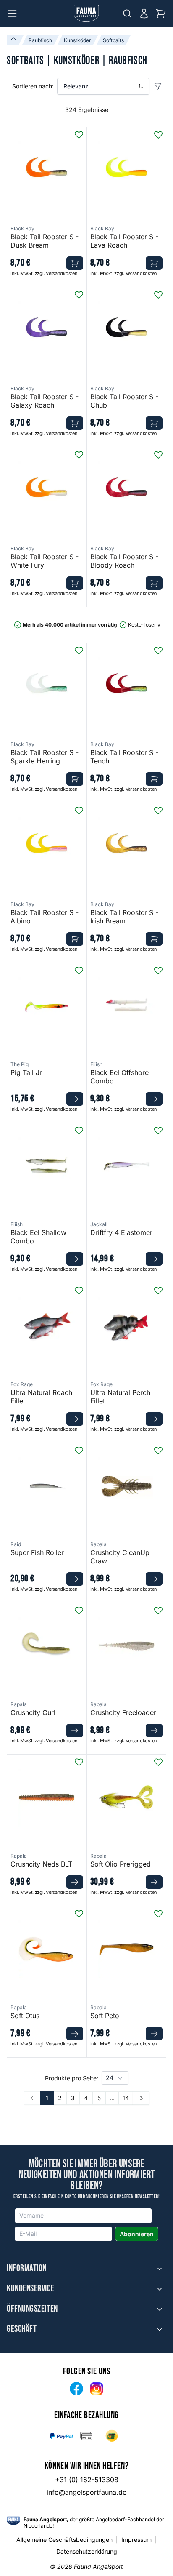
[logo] (13, 2521)
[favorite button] (79, 135)
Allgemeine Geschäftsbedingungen (64, 2540)
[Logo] (86, 13)
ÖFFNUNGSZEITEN (32, 2309)
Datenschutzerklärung (87, 2551)
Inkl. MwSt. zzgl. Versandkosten (44, 273)
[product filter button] (158, 86)
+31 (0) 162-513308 (87, 2480)
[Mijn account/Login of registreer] (144, 13)
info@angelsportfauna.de (86, 2492)
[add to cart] (75, 263)
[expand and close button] (160, 2269)
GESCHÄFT (22, 2329)
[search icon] (127, 13)
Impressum (136, 2540)
